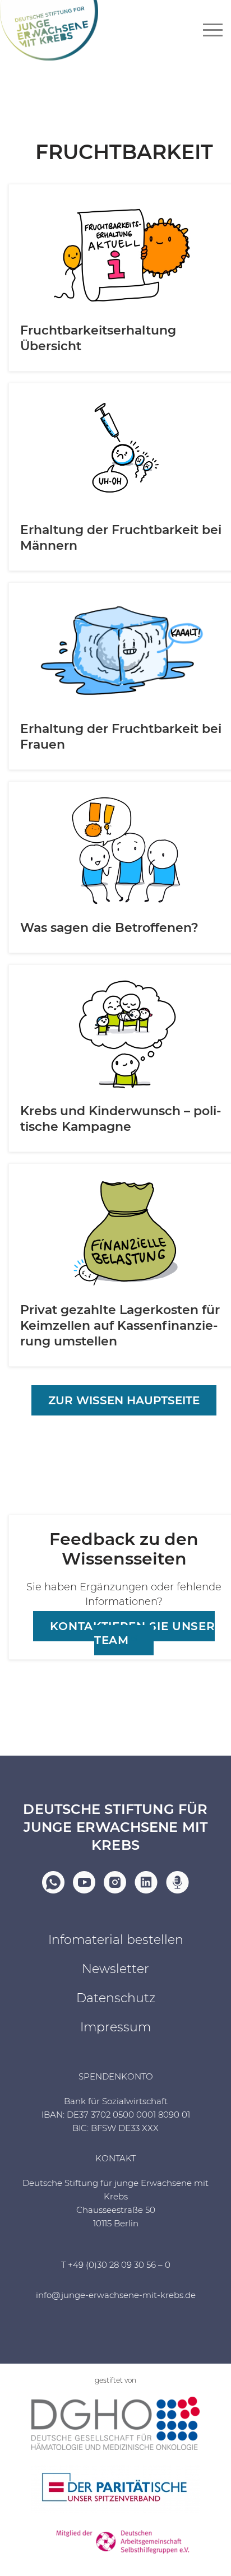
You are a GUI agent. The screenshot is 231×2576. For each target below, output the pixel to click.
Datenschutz (116, 1998)
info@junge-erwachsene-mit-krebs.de (116, 2295)
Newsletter (115, 1969)
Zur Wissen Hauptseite (124, 1400)
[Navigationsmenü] (213, 30)
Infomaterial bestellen (116, 1940)
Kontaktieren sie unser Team (133, 1633)
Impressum (115, 2027)
